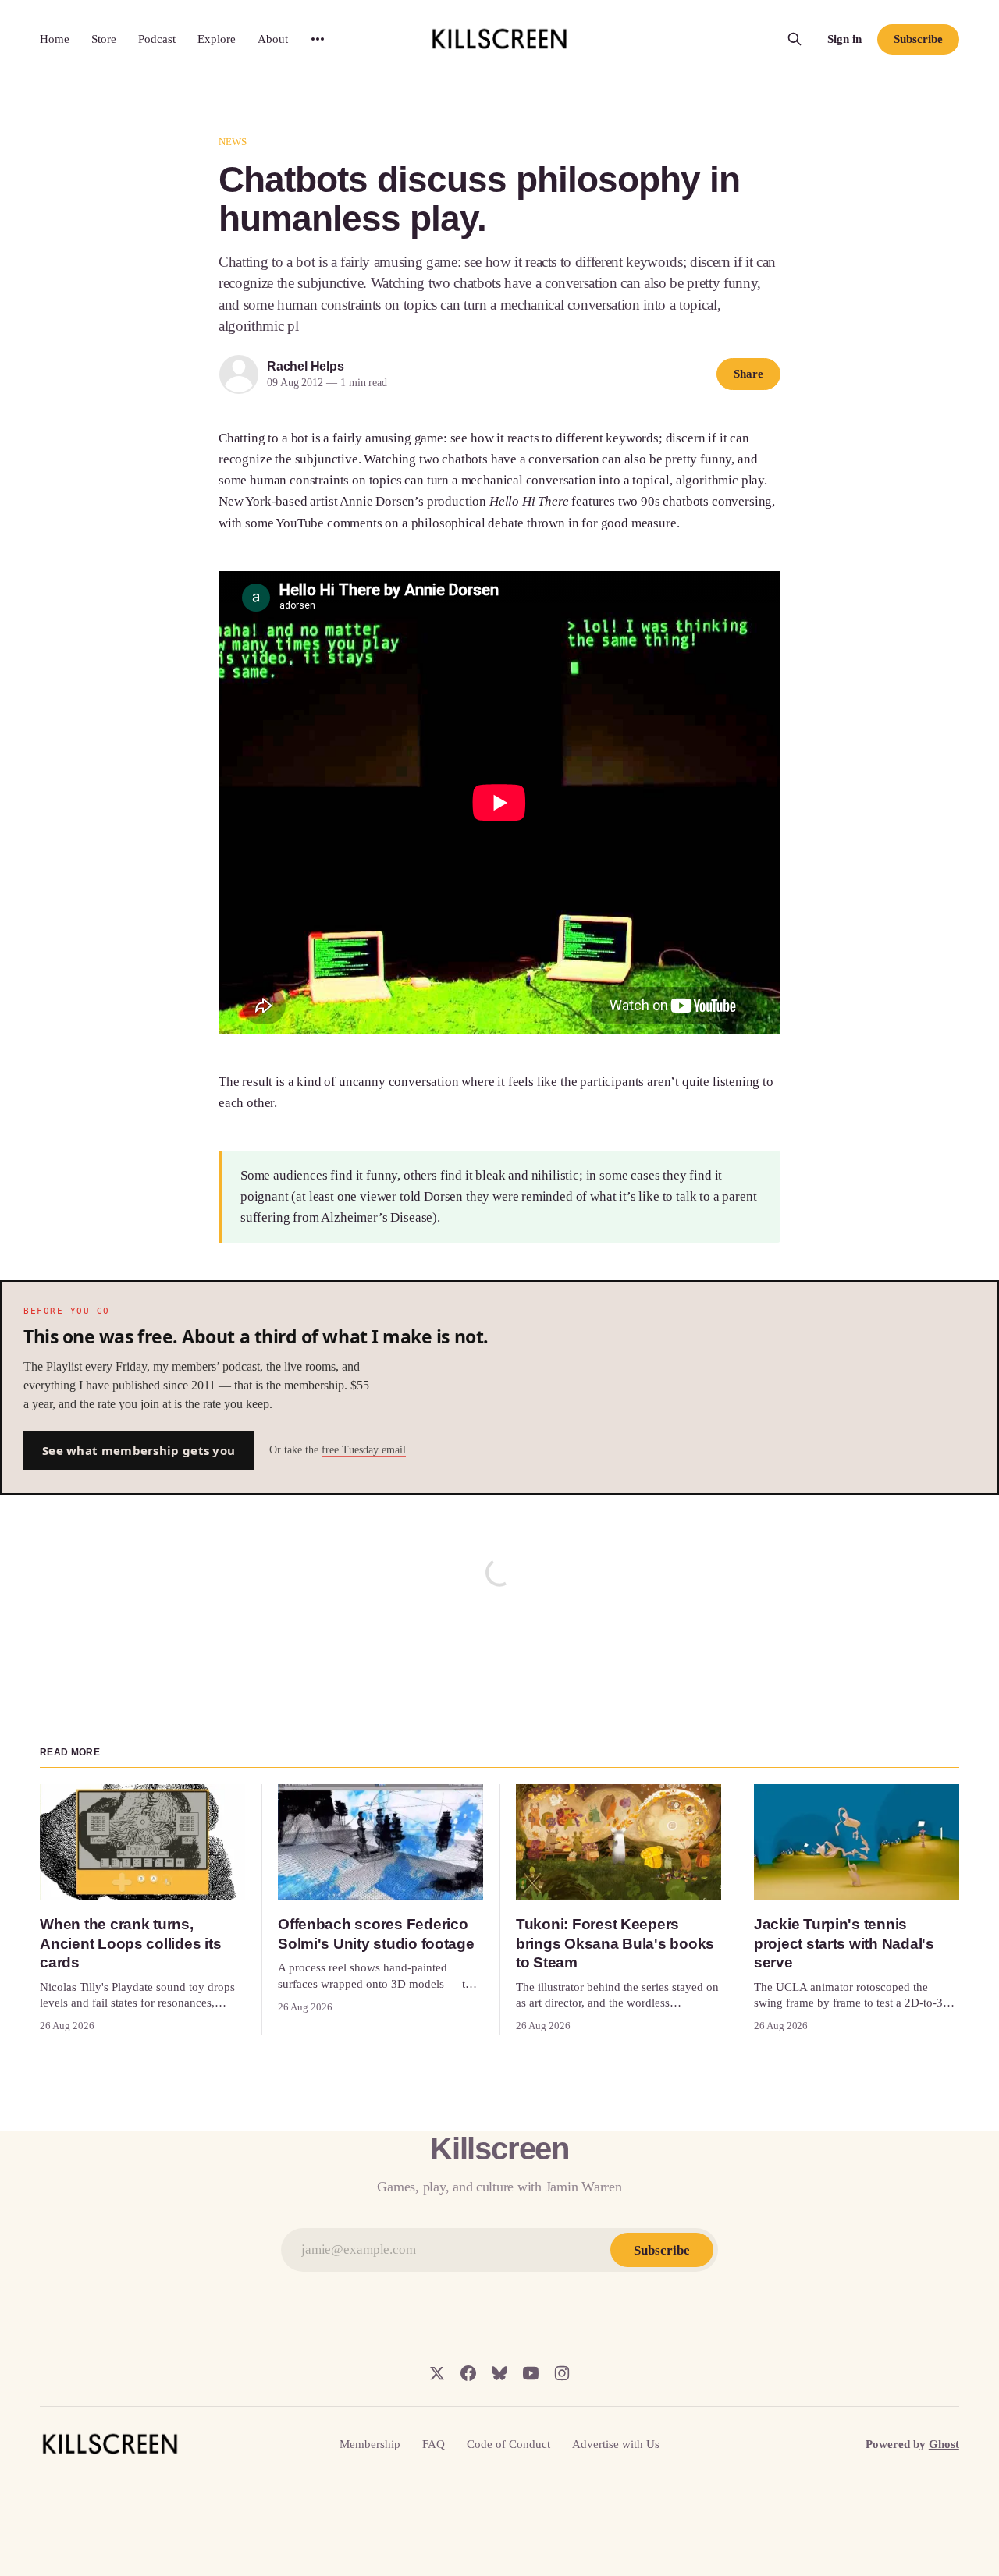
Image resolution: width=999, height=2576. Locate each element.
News (233, 142)
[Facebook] (468, 2373)
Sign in (844, 39)
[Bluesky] (499, 2373)
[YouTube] (531, 2373)
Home (55, 39)
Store (104, 39)
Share (748, 374)
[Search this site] (795, 39)
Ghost (944, 2444)
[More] (318, 39)
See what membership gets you (139, 1450)
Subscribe (918, 39)
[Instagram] (562, 2373)
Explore (217, 39)
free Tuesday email (364, 1450)
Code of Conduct (508, 2444)
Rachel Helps (306, 366)
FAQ (434, 2444)
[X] (437, 2373)
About (273, 39)
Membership (370, 2444)
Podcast (157, 39)
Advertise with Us (616, 2444)
